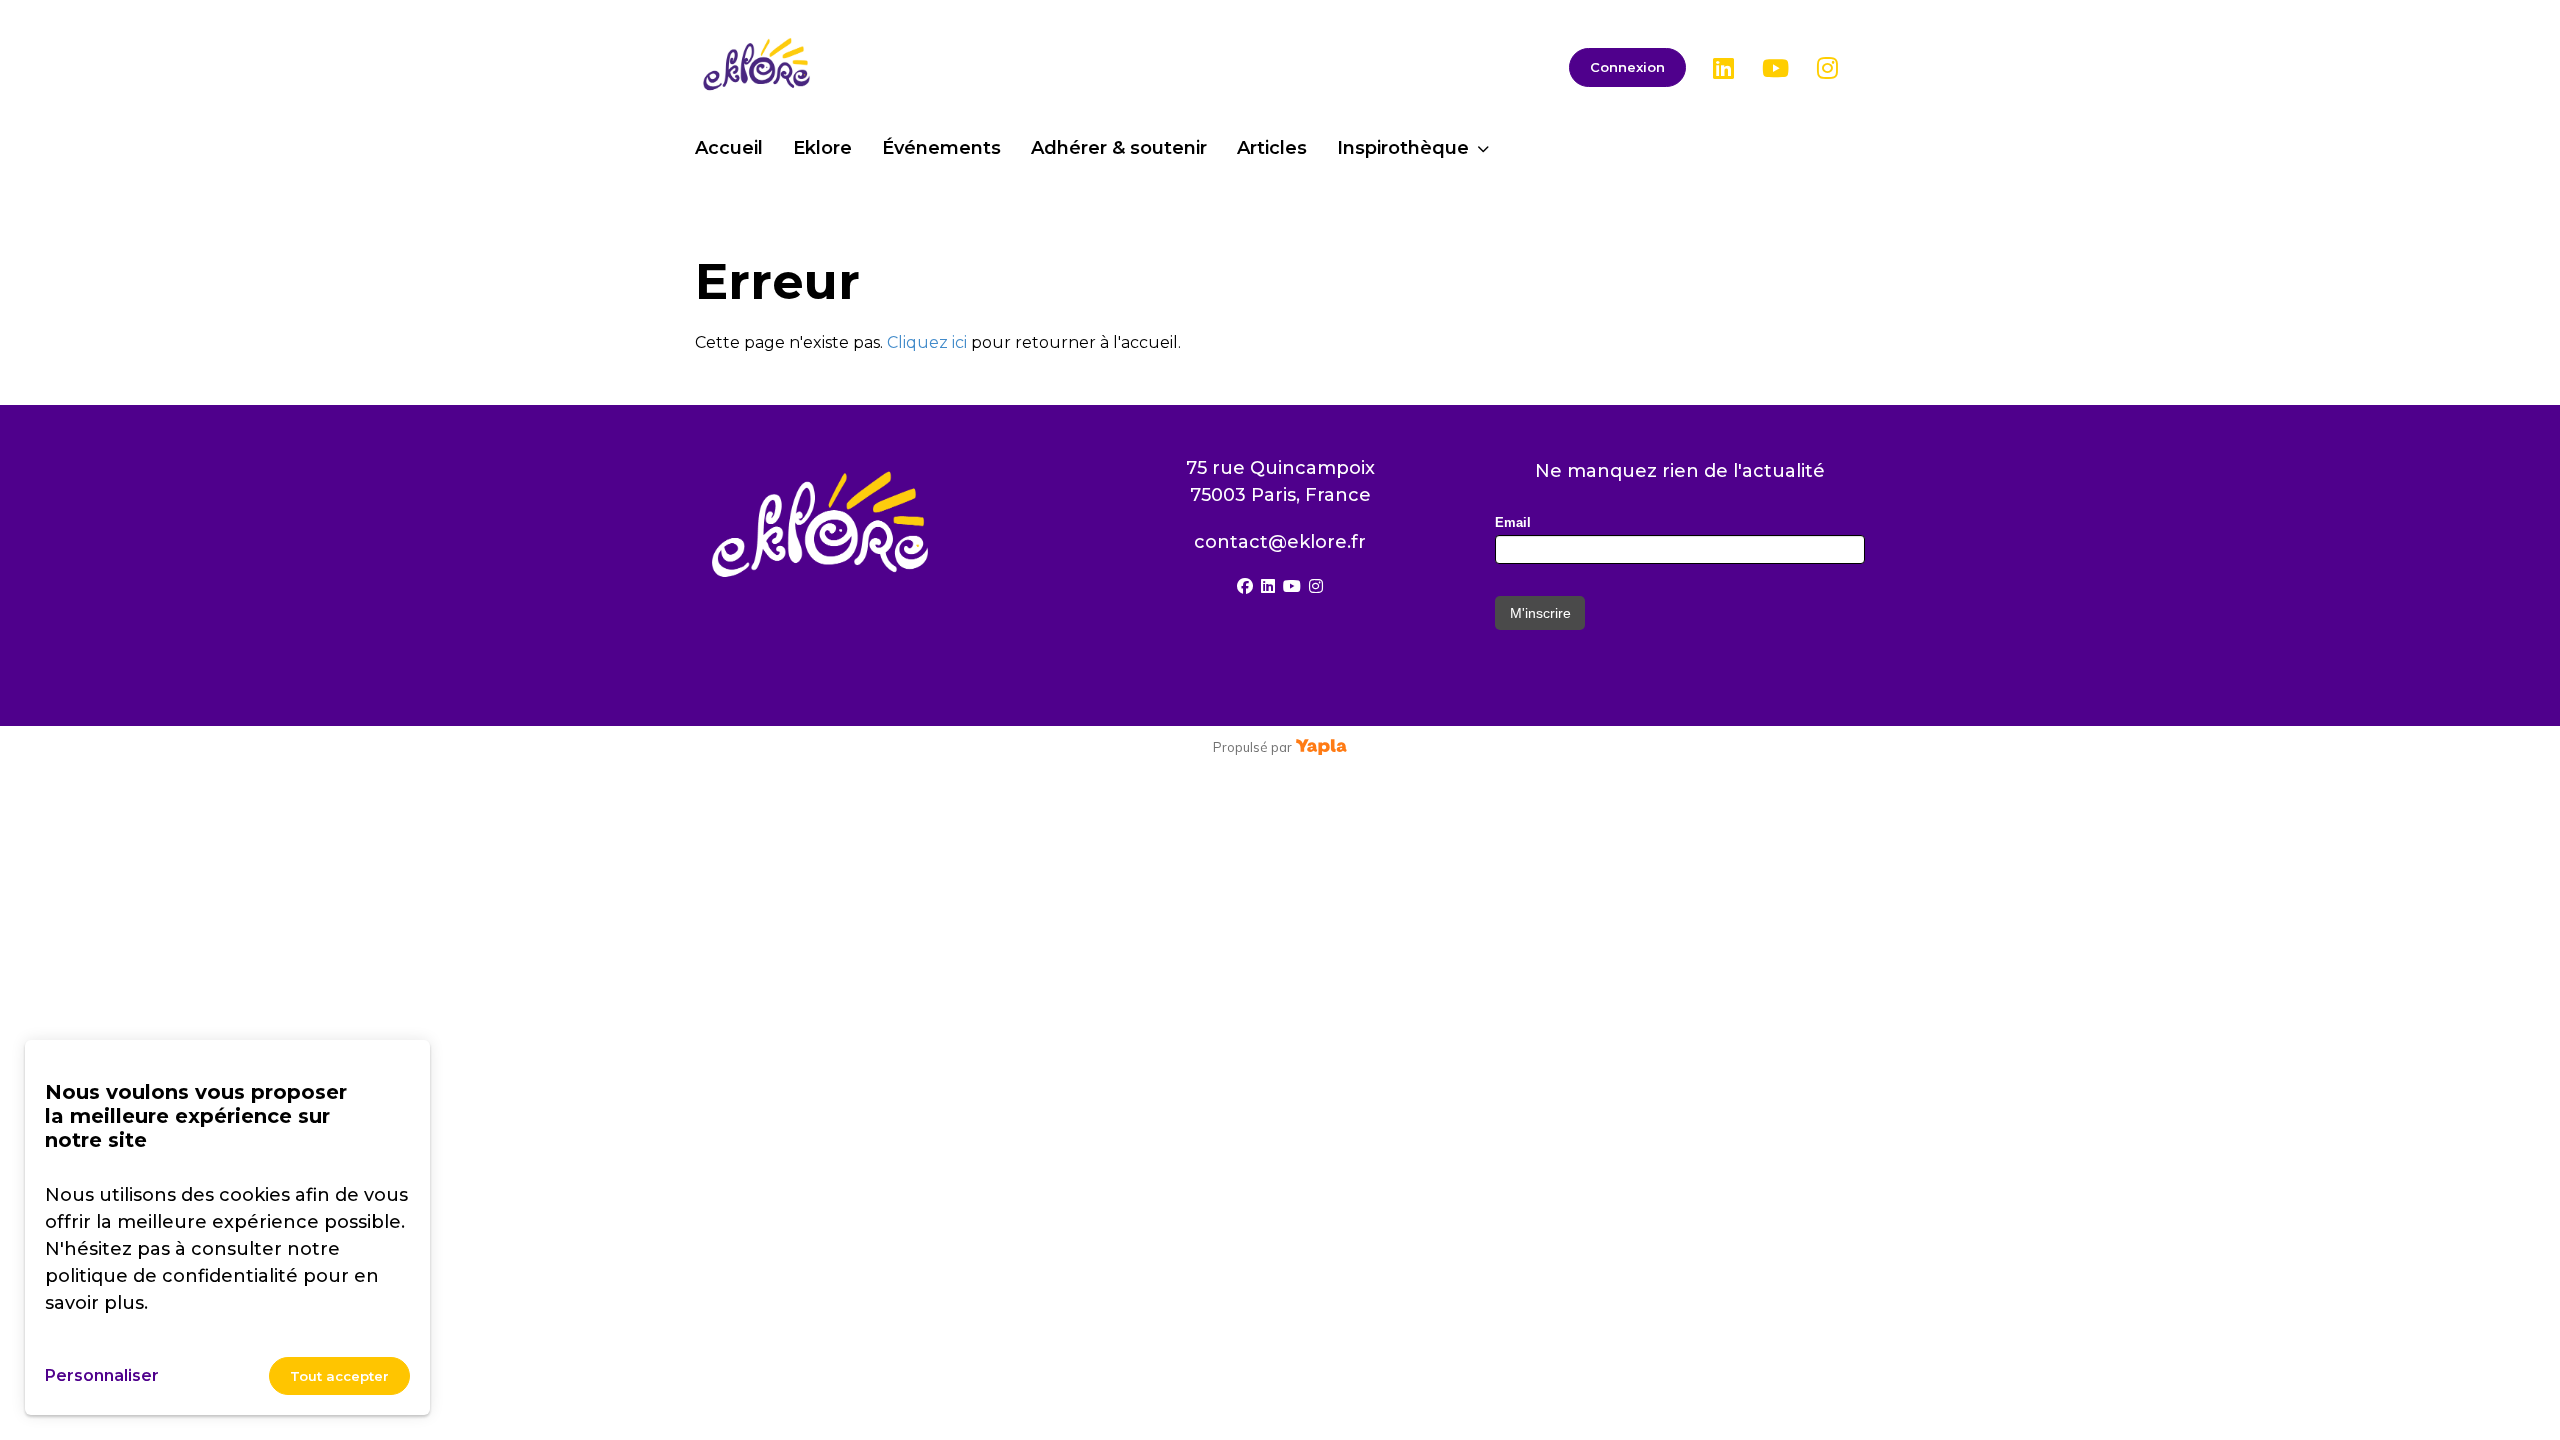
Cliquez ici (927, 342)
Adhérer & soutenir (1119, 148)
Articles (1272, 148)
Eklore (822, 148)
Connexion (1627, 67)
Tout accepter (339, 1376)
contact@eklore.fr (1280, 542)
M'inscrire (1540, 613)
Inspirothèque (1403, 148)
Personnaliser (102, 1375)
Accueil (729, 148)
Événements (941, 148)
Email (1513, 522)
